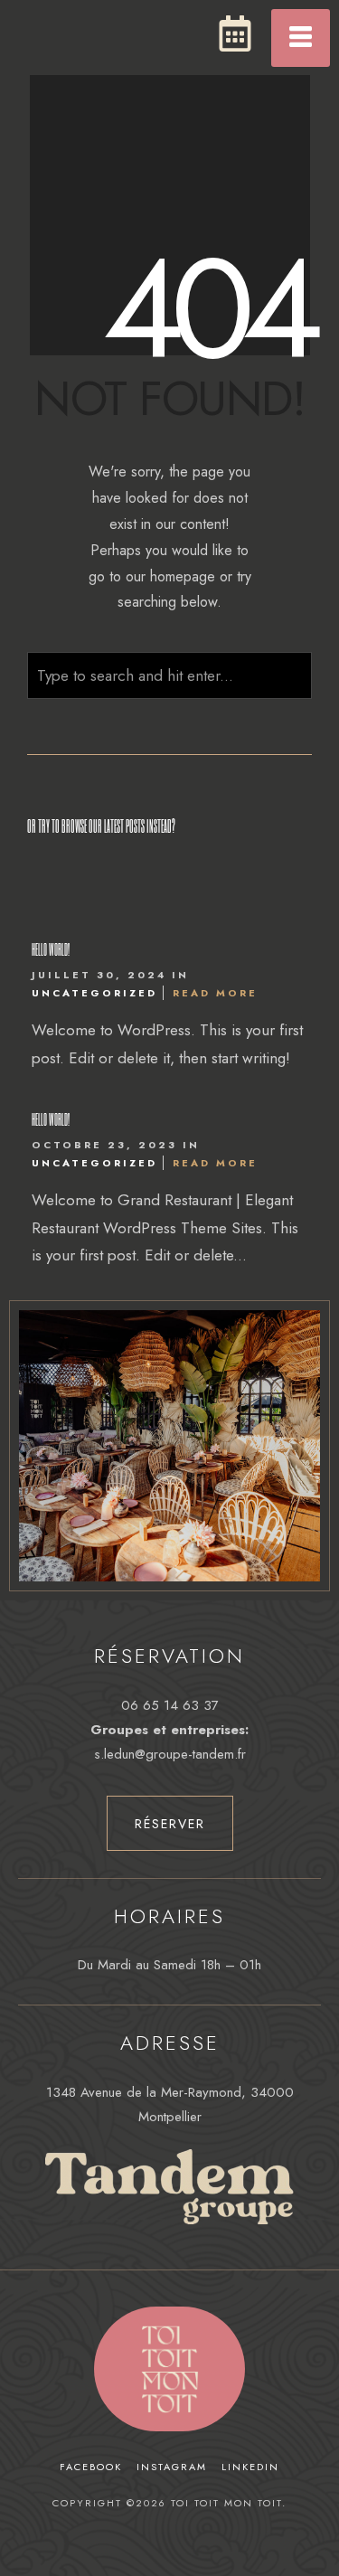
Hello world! (51, 949)
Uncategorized (94, 993)
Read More (215, 993)
